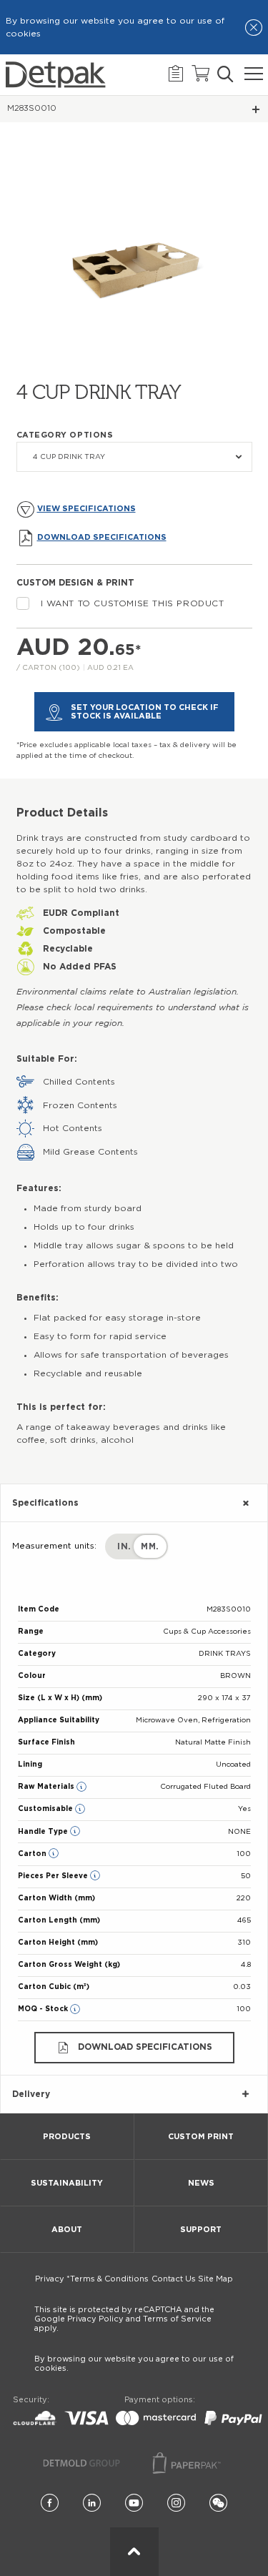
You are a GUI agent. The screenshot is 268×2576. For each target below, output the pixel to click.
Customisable (46, 1809)
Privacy (50, 2279)
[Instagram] (176, 2503)
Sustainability (67, 2183)
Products (67, 2137)
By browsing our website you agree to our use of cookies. (134, 2364)
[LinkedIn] (92, 2503)
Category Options (65, 435)
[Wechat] (218, 2503)
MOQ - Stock (44, 2009)
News (201, 2183)
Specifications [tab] (45, 1503)
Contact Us (174, 2279)
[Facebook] (50, 2503)
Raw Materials (47, 1787)
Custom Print (201, 2137)
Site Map (215, 2279)
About (67, 2230)
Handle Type (44, 1832)
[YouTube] (134, 2503)
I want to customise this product (133, 603)
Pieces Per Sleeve (54, 1876)
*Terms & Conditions (108, 2279)
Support (201, 2230)
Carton (33, 1854)
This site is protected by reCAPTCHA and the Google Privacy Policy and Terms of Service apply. (124, 2319)
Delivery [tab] (31, 2094)
